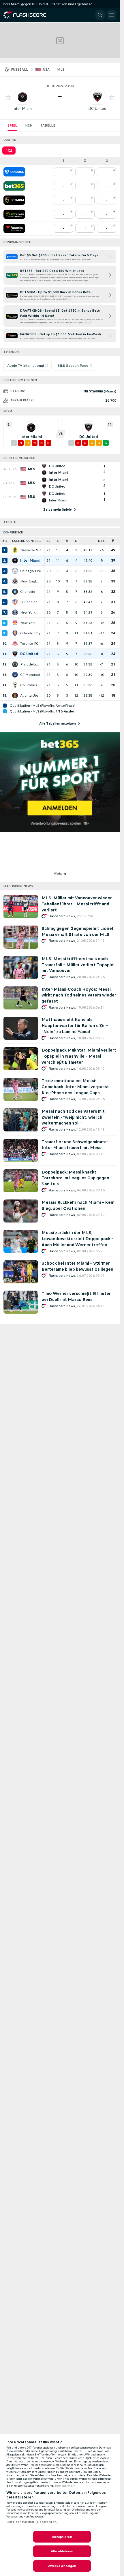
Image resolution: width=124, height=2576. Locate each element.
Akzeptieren (62, 2537)
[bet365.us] (14, 186)
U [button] (67, 541)
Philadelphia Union (31, 664)
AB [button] (48, 541)
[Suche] (100, 15)
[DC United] (15, 654)
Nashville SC (30, 550)
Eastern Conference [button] (28, 541)
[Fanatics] (14, 228)
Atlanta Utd (29, 695)
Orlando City (30, 633)
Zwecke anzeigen (62, 2566)
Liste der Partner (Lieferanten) (32, 2522)
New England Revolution (31, 581)
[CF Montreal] (15, 675)
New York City (31, 612)
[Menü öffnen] (112, 15)
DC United (97, 109)
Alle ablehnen (62, 2551)
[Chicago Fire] (15, 571)
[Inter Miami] (15, 561)
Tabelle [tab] (48, 125)
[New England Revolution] (15, 581)
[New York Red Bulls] (15, 623)
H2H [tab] (29, 125)
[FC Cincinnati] (15, 602)
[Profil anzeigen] (22, 97)
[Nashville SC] (15, 550)
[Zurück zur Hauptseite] (29, 15)
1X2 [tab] (9, 151)
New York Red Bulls (31, 623)
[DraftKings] (14, 214)
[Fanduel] (14, 172)
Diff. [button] (102, 541)
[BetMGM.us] (14, 200)
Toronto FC (29, 644)
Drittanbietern (65, 2486)
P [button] (113, 541)
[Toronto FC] (15, 644)
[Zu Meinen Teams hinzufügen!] (8, 97)
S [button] (58, 541)
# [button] (3, 541)
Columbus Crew (31, 685)
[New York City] (15, 612)
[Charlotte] (15, 592)
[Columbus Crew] (15, 685)
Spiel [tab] (12, 125)
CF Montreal (30, 675)
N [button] (76, 541)
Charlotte (28, 592)
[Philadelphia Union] (15, 664)
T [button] (88, 541)
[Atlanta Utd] (15, 695)
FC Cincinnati (31, 602)
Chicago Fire (31, 571)
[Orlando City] (15, 633)
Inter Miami (22, 109)
